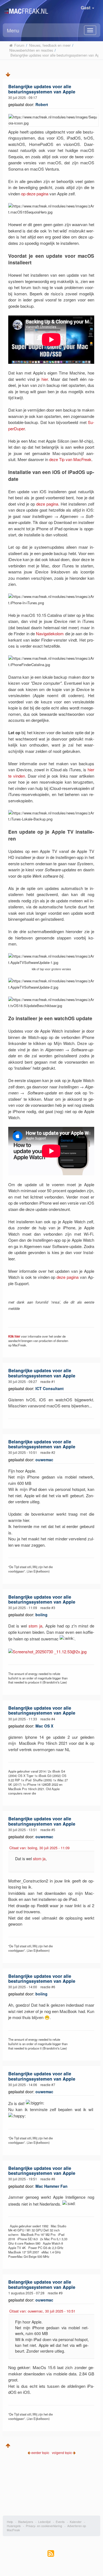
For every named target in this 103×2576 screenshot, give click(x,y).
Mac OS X (44, 1726)
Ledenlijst (44, 2522)
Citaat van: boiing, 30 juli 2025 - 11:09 (39, 1848)
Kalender (76, 2522)
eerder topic (41, 2452)
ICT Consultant (50, 1388)
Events (60, 2522)
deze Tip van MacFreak (70, 459)
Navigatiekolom (50, 633)
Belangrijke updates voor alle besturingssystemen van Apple (42, 89)
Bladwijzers (26, 2522)
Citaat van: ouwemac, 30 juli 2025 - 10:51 (42, 2311)
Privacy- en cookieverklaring (44, 2526)
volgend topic (62, 2452)
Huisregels (14, 2526)
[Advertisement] (52, 2489)
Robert (42, 104)
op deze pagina (35, 194)
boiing (41, 1615)
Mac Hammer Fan (51, 2186)
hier (45, 379)
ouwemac (44, 1460)
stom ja (35, 1626)
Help (10, 2522)
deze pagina (47, 504)
